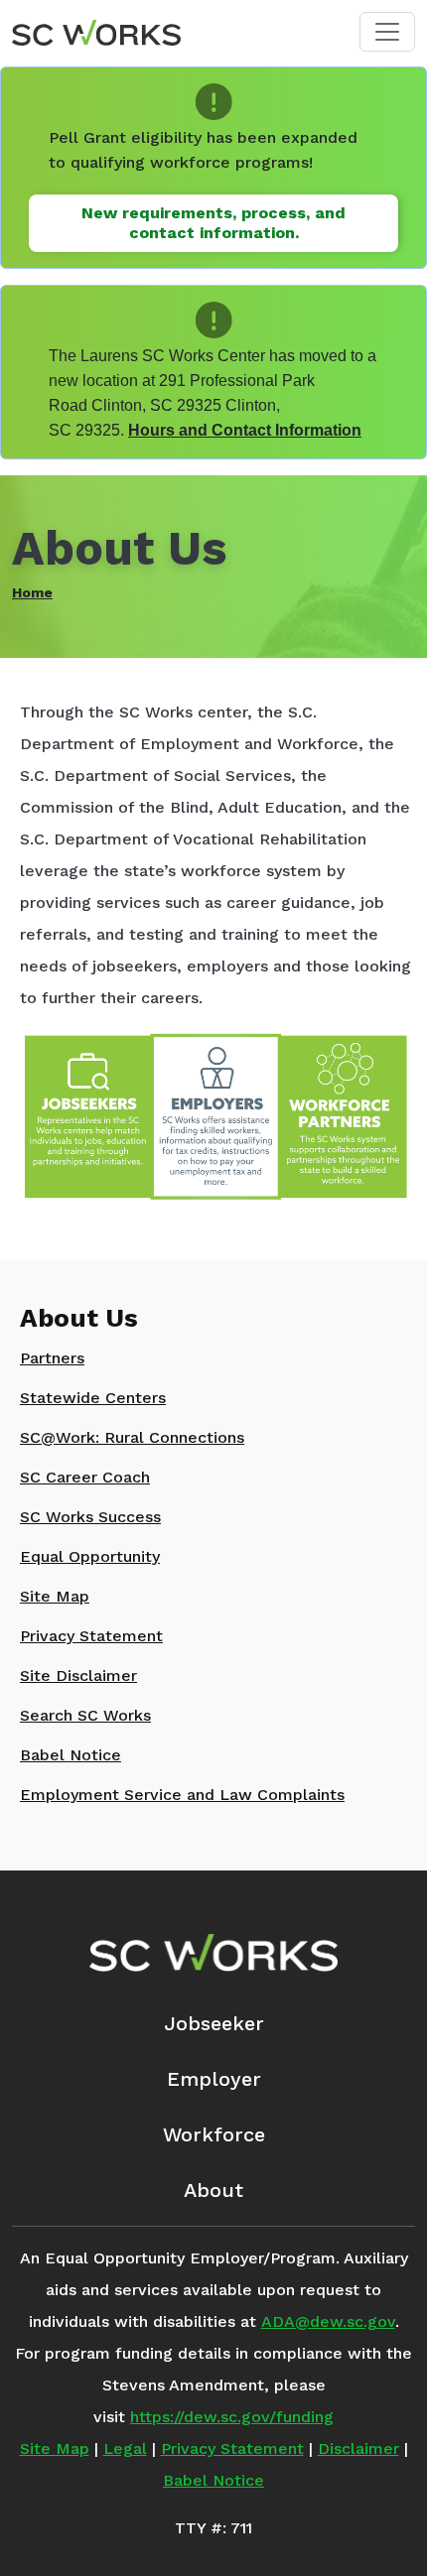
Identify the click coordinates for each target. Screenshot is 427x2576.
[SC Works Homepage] (213, 1953)
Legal (125, 2448)
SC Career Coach (85, 1477)
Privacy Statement (91, 1636)
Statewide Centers (93, 1398)
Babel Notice (71, 1755)
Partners (52, 1358)
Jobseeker (214, 2023)
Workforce (214, 2134)
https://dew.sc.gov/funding (232, 2417)
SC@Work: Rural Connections (132, 1437)
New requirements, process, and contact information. (213, 223)
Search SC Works (85, 1715)
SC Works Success (90, 1517)
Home (32, 592)
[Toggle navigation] (387, 32)
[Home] (96, 32)
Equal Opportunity (90, 1556)
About (213, 2190)
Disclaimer (358, 2448)
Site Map (55, 1596)
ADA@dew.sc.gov (328, 2321)
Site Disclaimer (78, 1675)
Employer (214, 2079)
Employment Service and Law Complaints (182, 1795)
